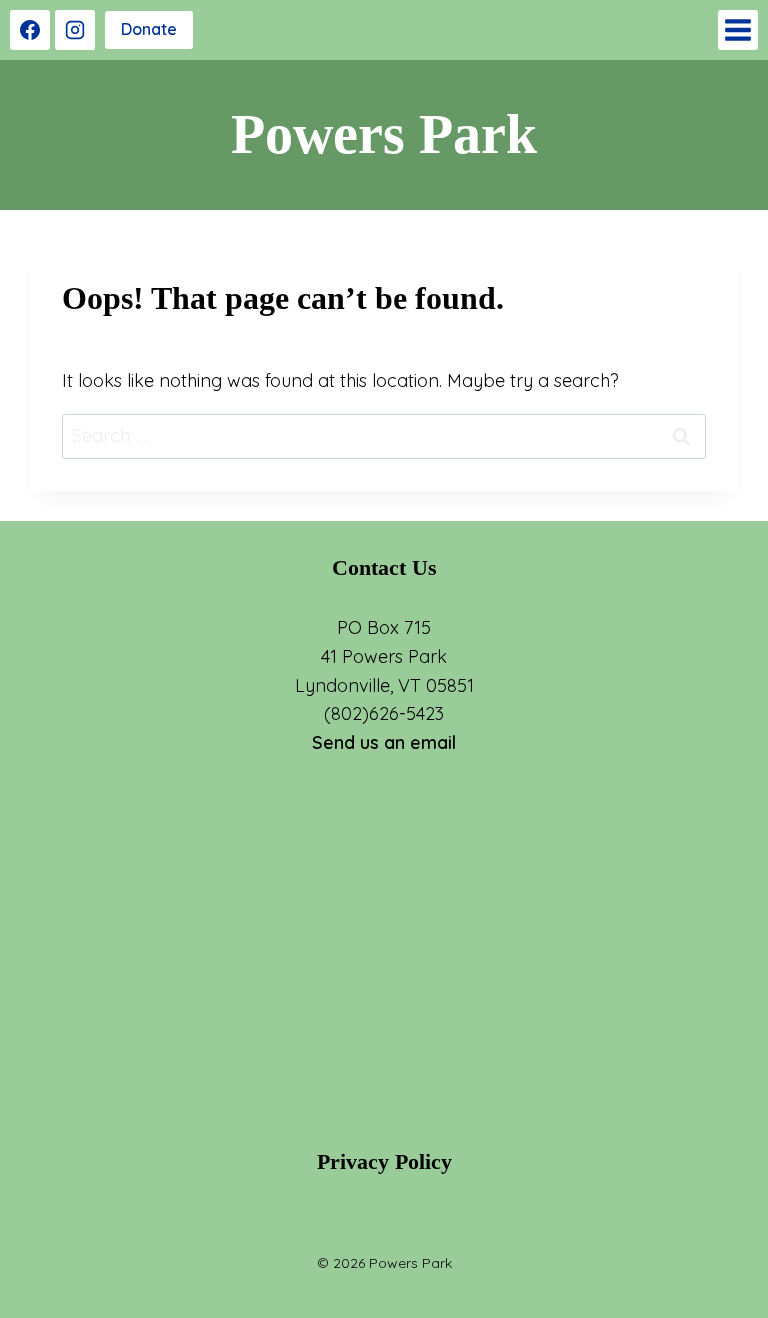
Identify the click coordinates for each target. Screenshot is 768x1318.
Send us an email (384, 742)
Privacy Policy (384, 1161)
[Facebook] (30, 30)
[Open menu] (738, 30)
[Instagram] (75, 30)
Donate (149, 29)
